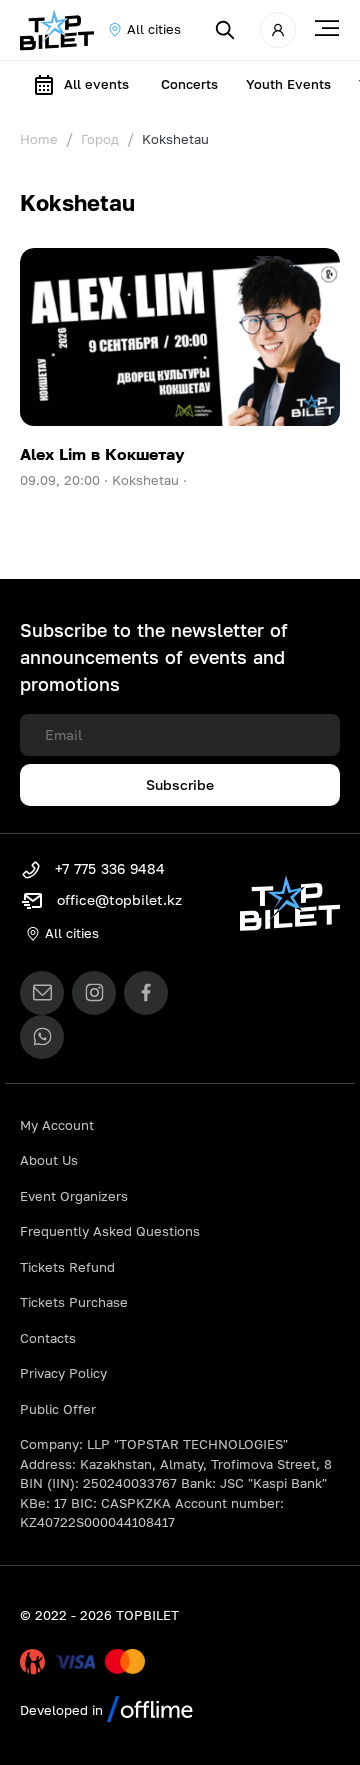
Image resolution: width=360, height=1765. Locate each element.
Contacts (48, 1338)
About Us (49, 1160)
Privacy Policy (63, 1373)
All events (96, 84)
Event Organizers (74, 1196)
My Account (57, 1125)
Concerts (189, 84)
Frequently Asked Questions (110, 1231)
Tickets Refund (67, 1267)
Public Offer (58, 1409)
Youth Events (288, 84)
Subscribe (180, 784)
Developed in (63, 1710)
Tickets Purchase (74, 1302)
